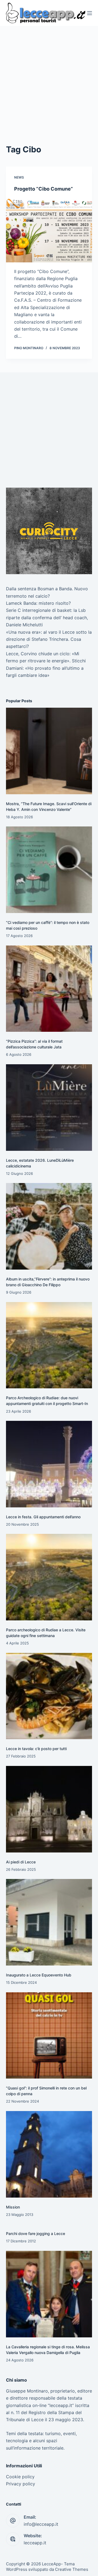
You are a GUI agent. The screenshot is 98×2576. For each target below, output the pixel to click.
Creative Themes (72, 2569)
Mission (13, 2207)
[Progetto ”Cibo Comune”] (49, 230)
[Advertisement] (49, 78)
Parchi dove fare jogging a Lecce (36, 2233)
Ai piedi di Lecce (21, 1862)
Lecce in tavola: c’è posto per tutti (36, 1749)
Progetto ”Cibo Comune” (44, 189)
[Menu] (90, 13)
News (19, 177)
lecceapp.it (35, 2543)
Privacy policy (21, 2484)
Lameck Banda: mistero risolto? (38, 603)
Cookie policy (20, 2477)
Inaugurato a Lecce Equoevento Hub (39, 1975)
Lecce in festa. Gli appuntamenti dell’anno (43, 1517)
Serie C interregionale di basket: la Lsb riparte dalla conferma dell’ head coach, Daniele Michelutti (47, 617)
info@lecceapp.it (41, 2524)
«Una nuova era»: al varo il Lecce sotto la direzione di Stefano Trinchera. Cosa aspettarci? (49, 639)
